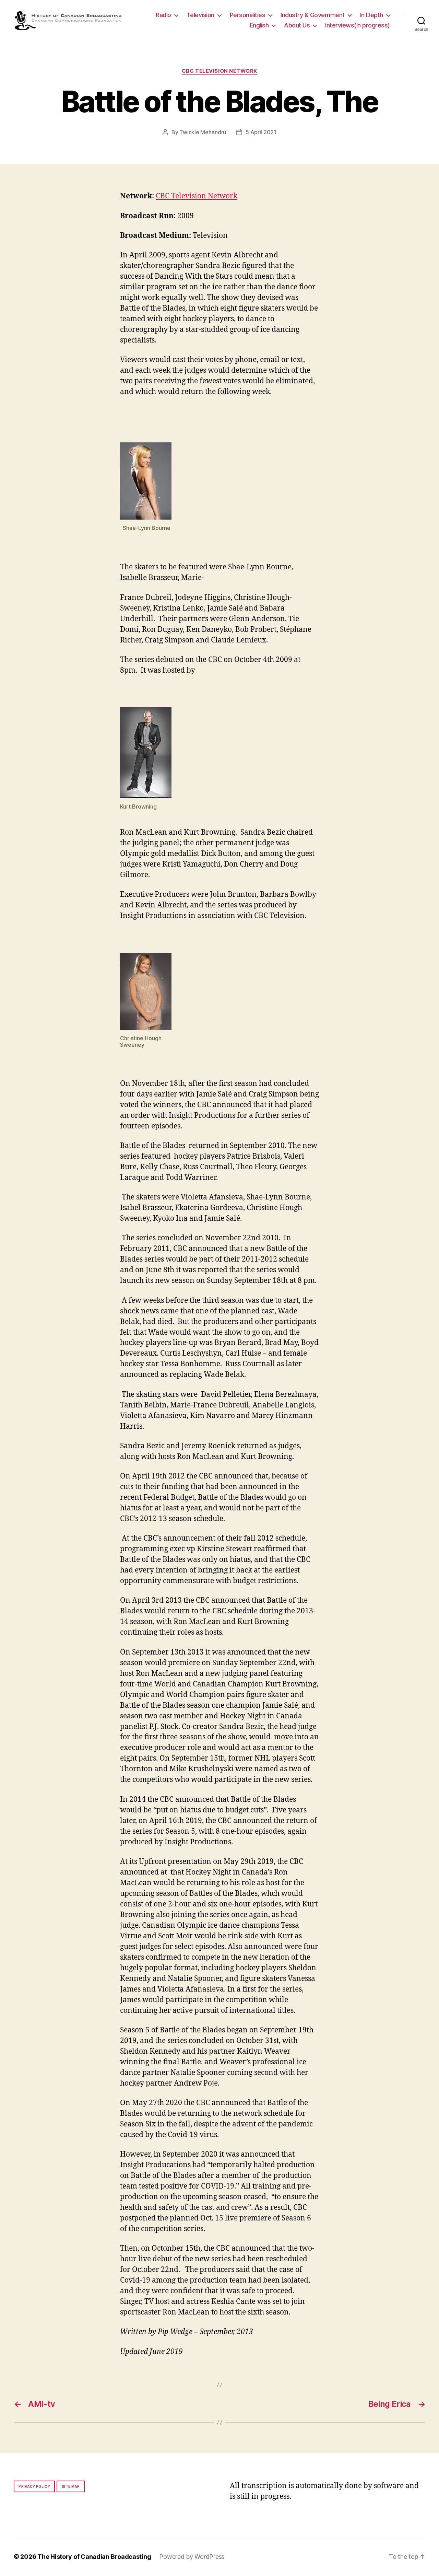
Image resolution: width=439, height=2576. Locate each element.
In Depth (372, 15)
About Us (297, 25)
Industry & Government (313, 15)
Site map (71, 2486)
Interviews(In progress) (358, 25)
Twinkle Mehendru (203, 132)
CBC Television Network (219, 71)
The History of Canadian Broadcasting (94, 2557)
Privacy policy (34, 2486)
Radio (163, 15)
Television (200, 15)
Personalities (248, 15)
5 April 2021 (261, 132)
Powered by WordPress (192, 2557)
